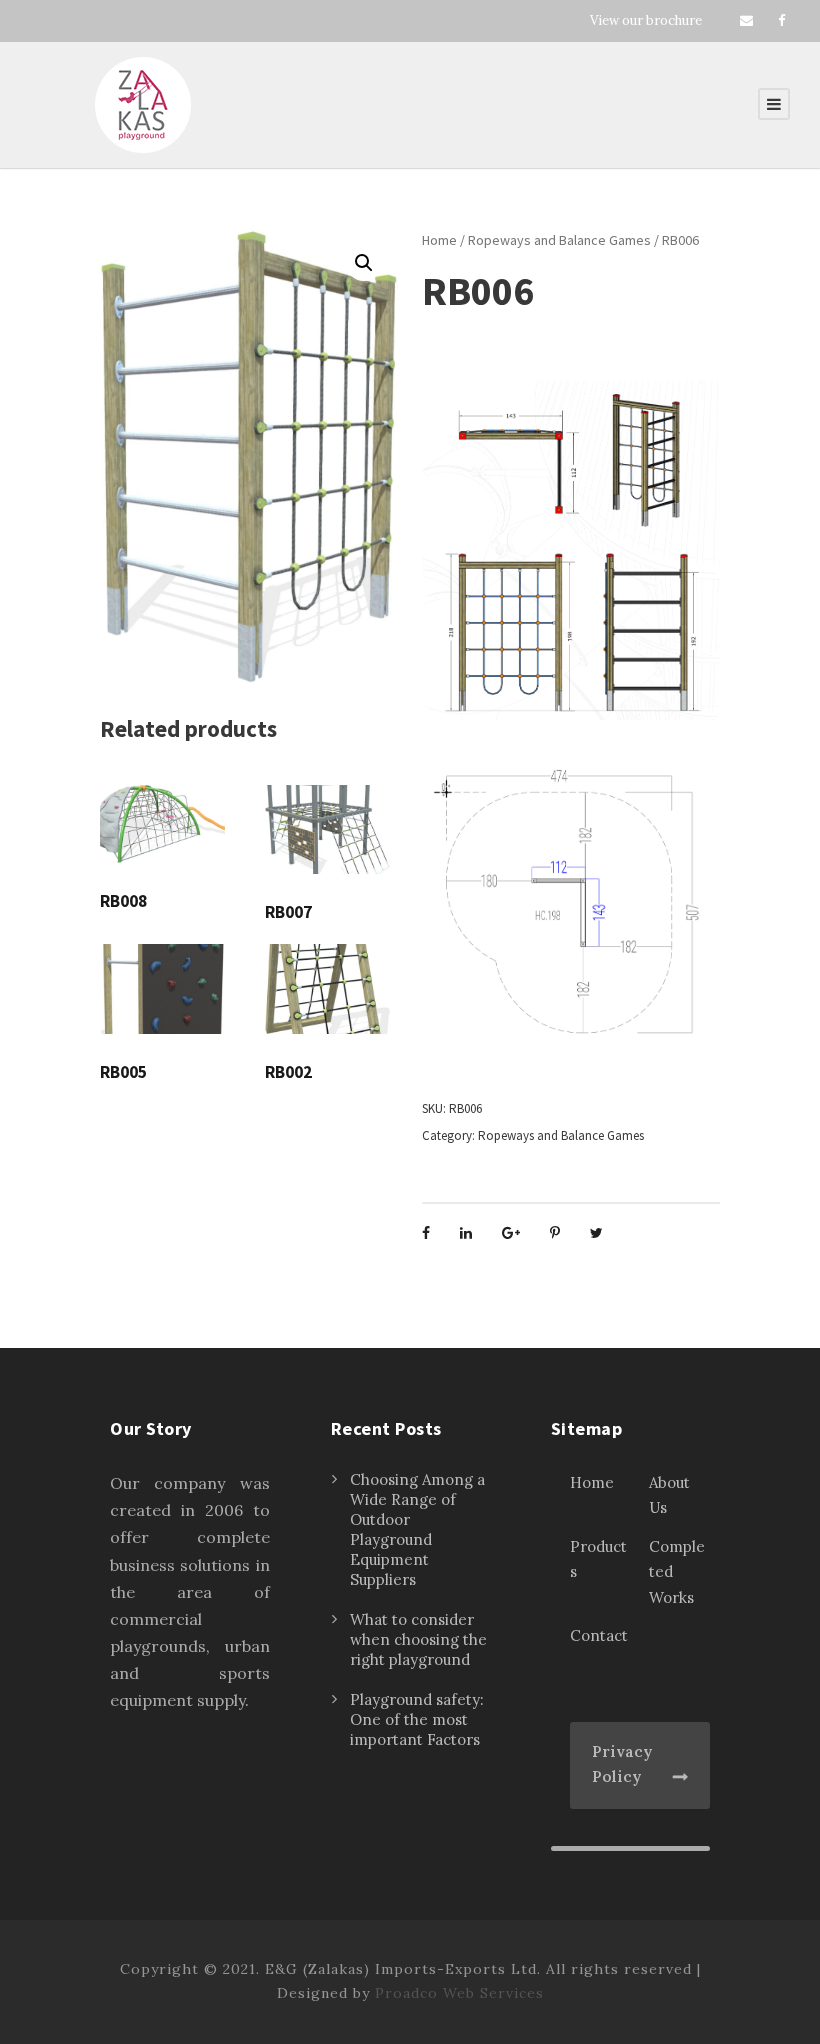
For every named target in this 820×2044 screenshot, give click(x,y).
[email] (746, 20)
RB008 (123, 901)
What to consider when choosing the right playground (418, 1639)
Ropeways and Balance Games (559, 240)
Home (439, 240)
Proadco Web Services (459, 1993)
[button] (364, 263)
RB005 (123, 1072)
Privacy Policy (622, 1764)
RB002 (288, 1072)
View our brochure (646, 20)
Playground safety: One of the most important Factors (417, 1719)
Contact (599, 1635)
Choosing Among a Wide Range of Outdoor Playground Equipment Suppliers (417, 1529)
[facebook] (781, 20)
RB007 (288, 912)
